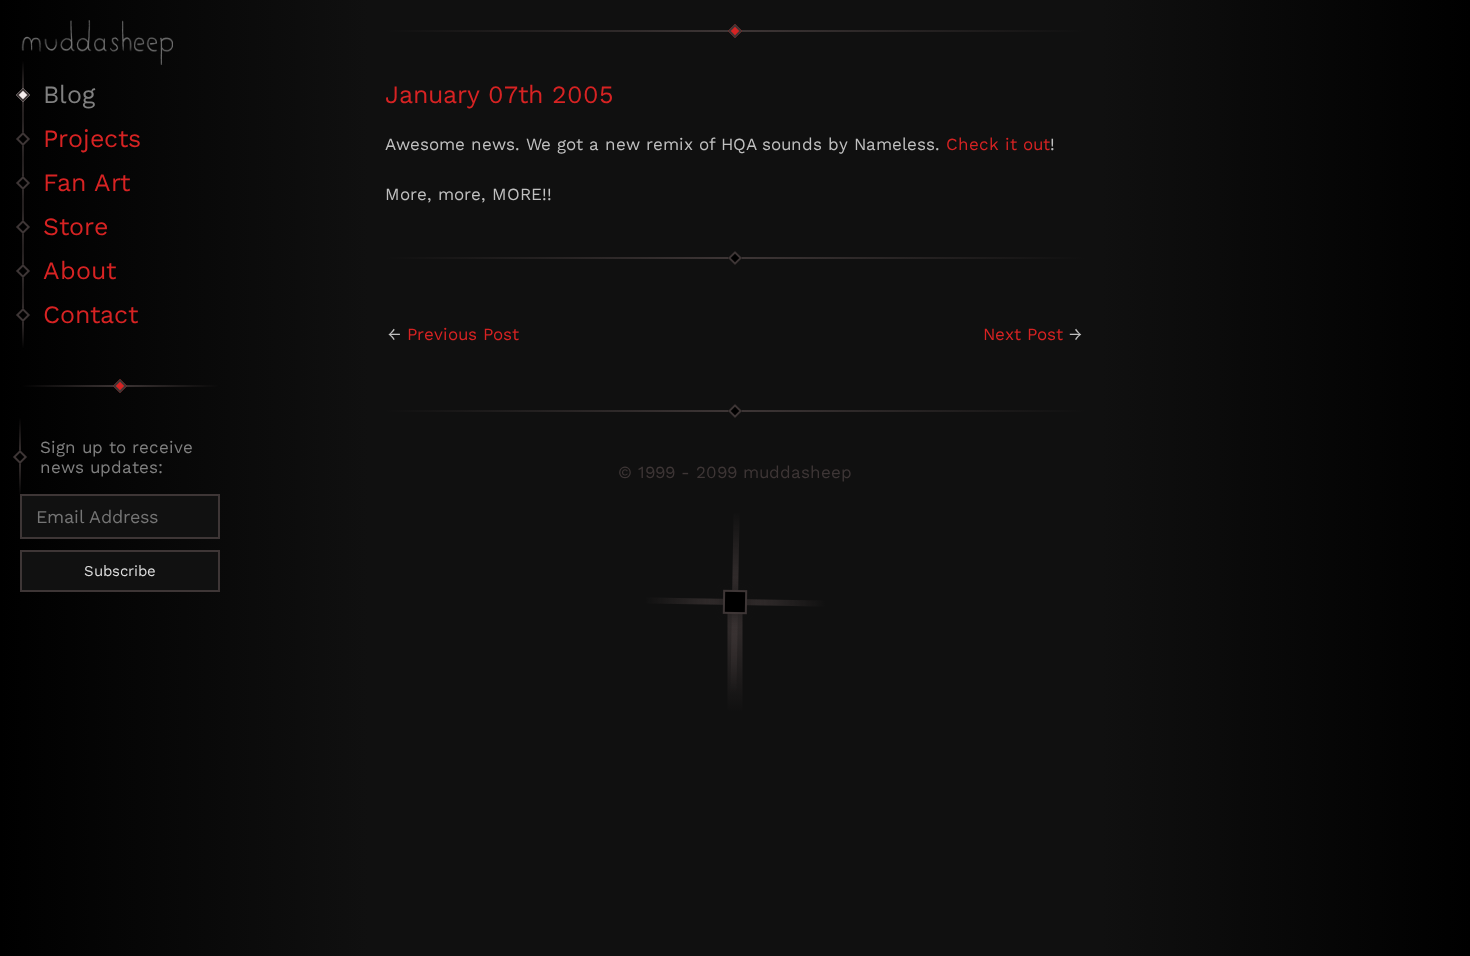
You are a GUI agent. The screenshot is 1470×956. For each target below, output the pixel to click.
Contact (90, 314)
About (79, 270)
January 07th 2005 (499, 94)
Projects (92, 138)
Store (75, 226)
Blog (69, 94)
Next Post (1023, 334)
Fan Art (86, 182)
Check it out (998, 144)
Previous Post (463, 334)
